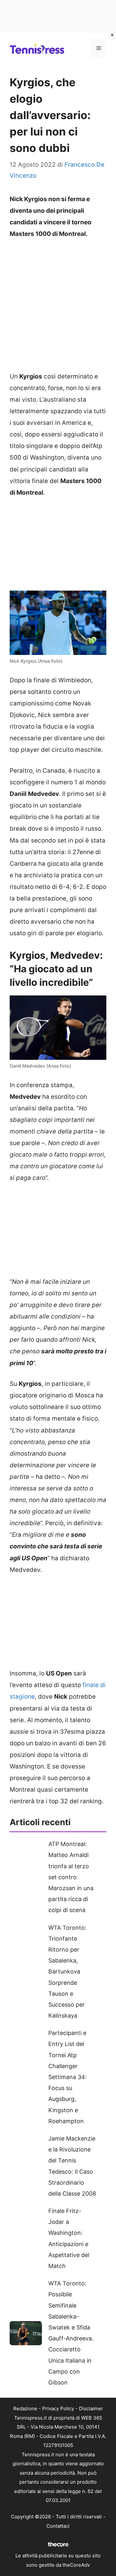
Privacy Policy (58, 2408)
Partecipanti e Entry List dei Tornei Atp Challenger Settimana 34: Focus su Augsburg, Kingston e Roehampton (68, 2077)
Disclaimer (91, 2408)
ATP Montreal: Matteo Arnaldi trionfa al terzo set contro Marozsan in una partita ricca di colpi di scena (71, 1877)
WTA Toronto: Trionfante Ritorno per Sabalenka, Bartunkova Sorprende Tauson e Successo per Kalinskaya (67, 1972)
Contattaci (58, 2526)
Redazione (25, 2408)
